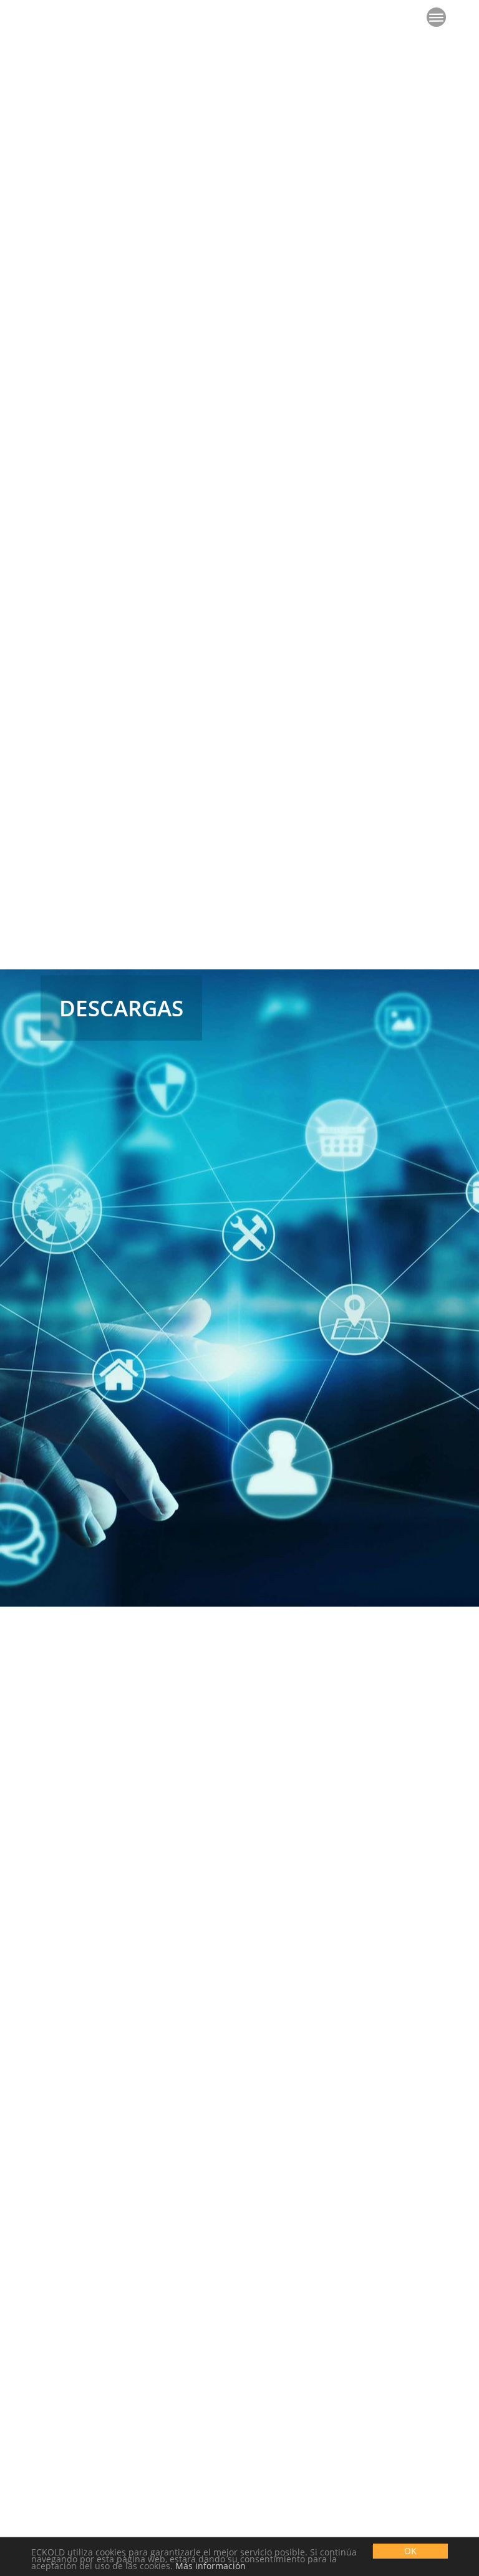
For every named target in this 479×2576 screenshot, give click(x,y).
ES (89, 18)
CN (110, 18)
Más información (210, 2566)
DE (46, 18)
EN (68, 18)
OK (410, 2551)
